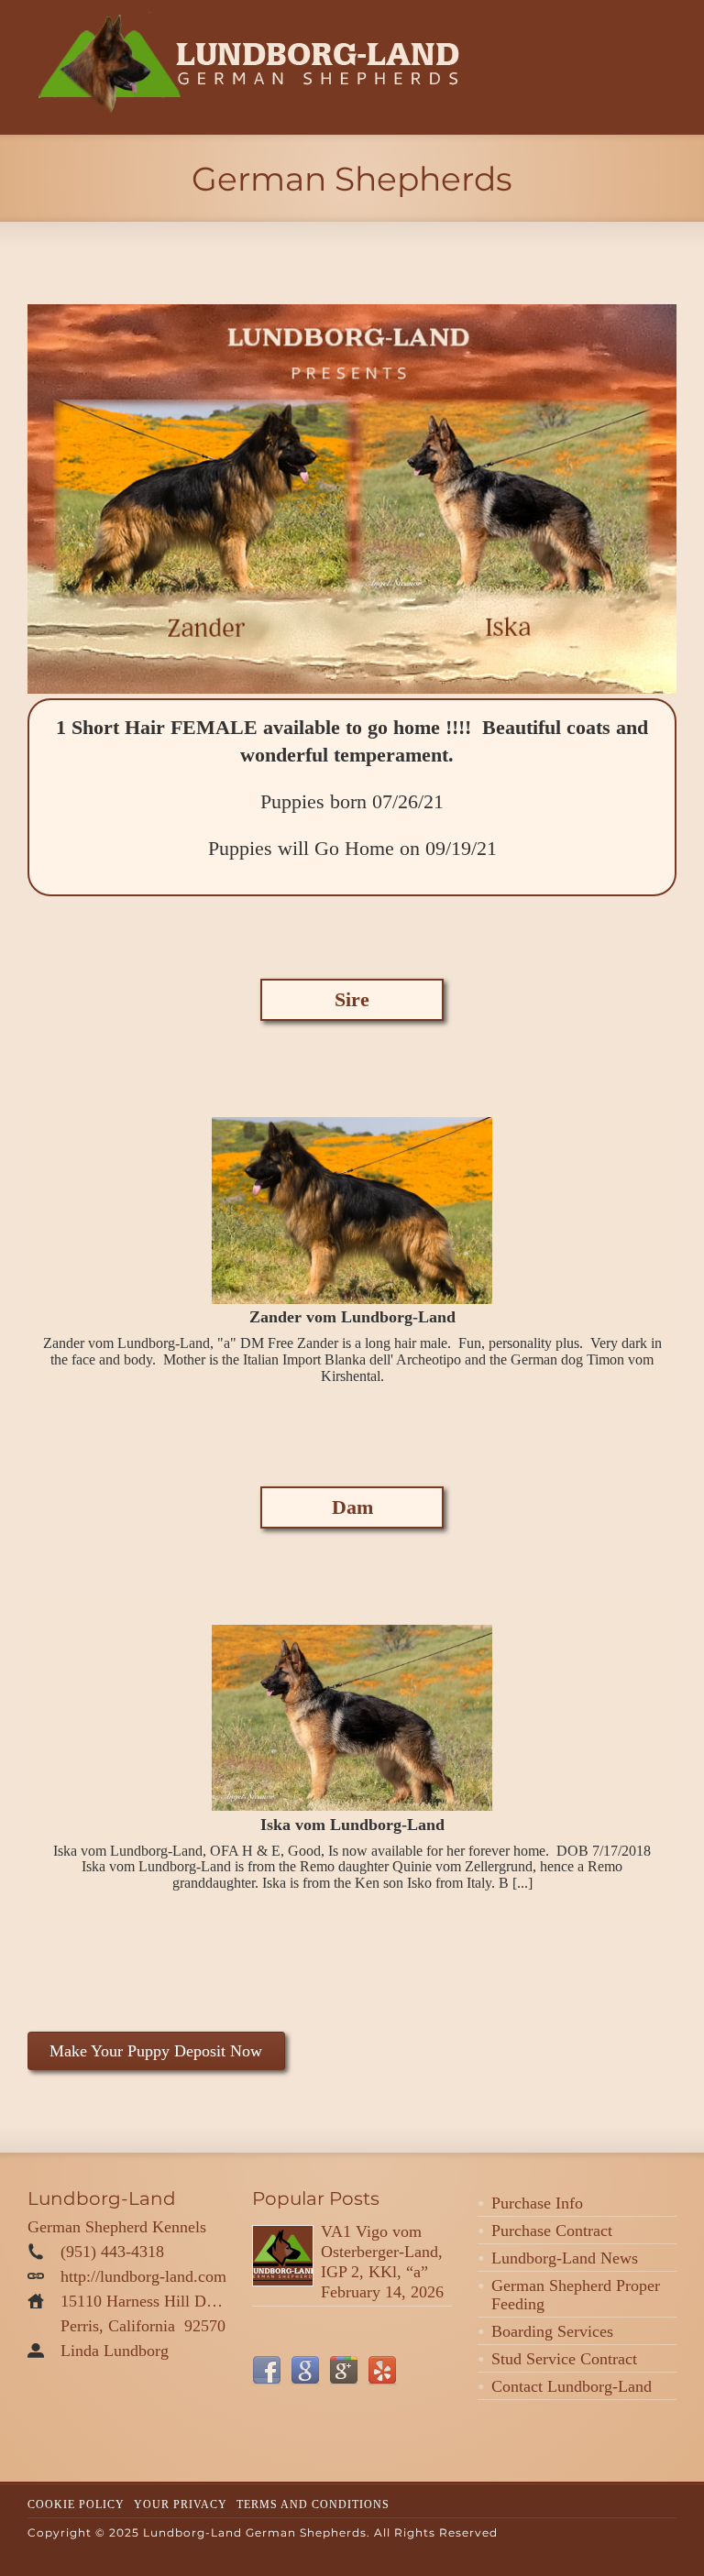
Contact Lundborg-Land (572, 2386)
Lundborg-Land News (565, 2258)
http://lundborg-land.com (143, 2276)
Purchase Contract (552, 2231)
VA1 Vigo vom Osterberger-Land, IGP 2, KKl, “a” (382, 2252)
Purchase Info (537, 2203)
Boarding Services (552, 2331)
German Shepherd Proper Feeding (576, 2295)
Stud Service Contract (564, 2359)
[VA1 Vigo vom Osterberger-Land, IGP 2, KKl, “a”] (283, 2256)
